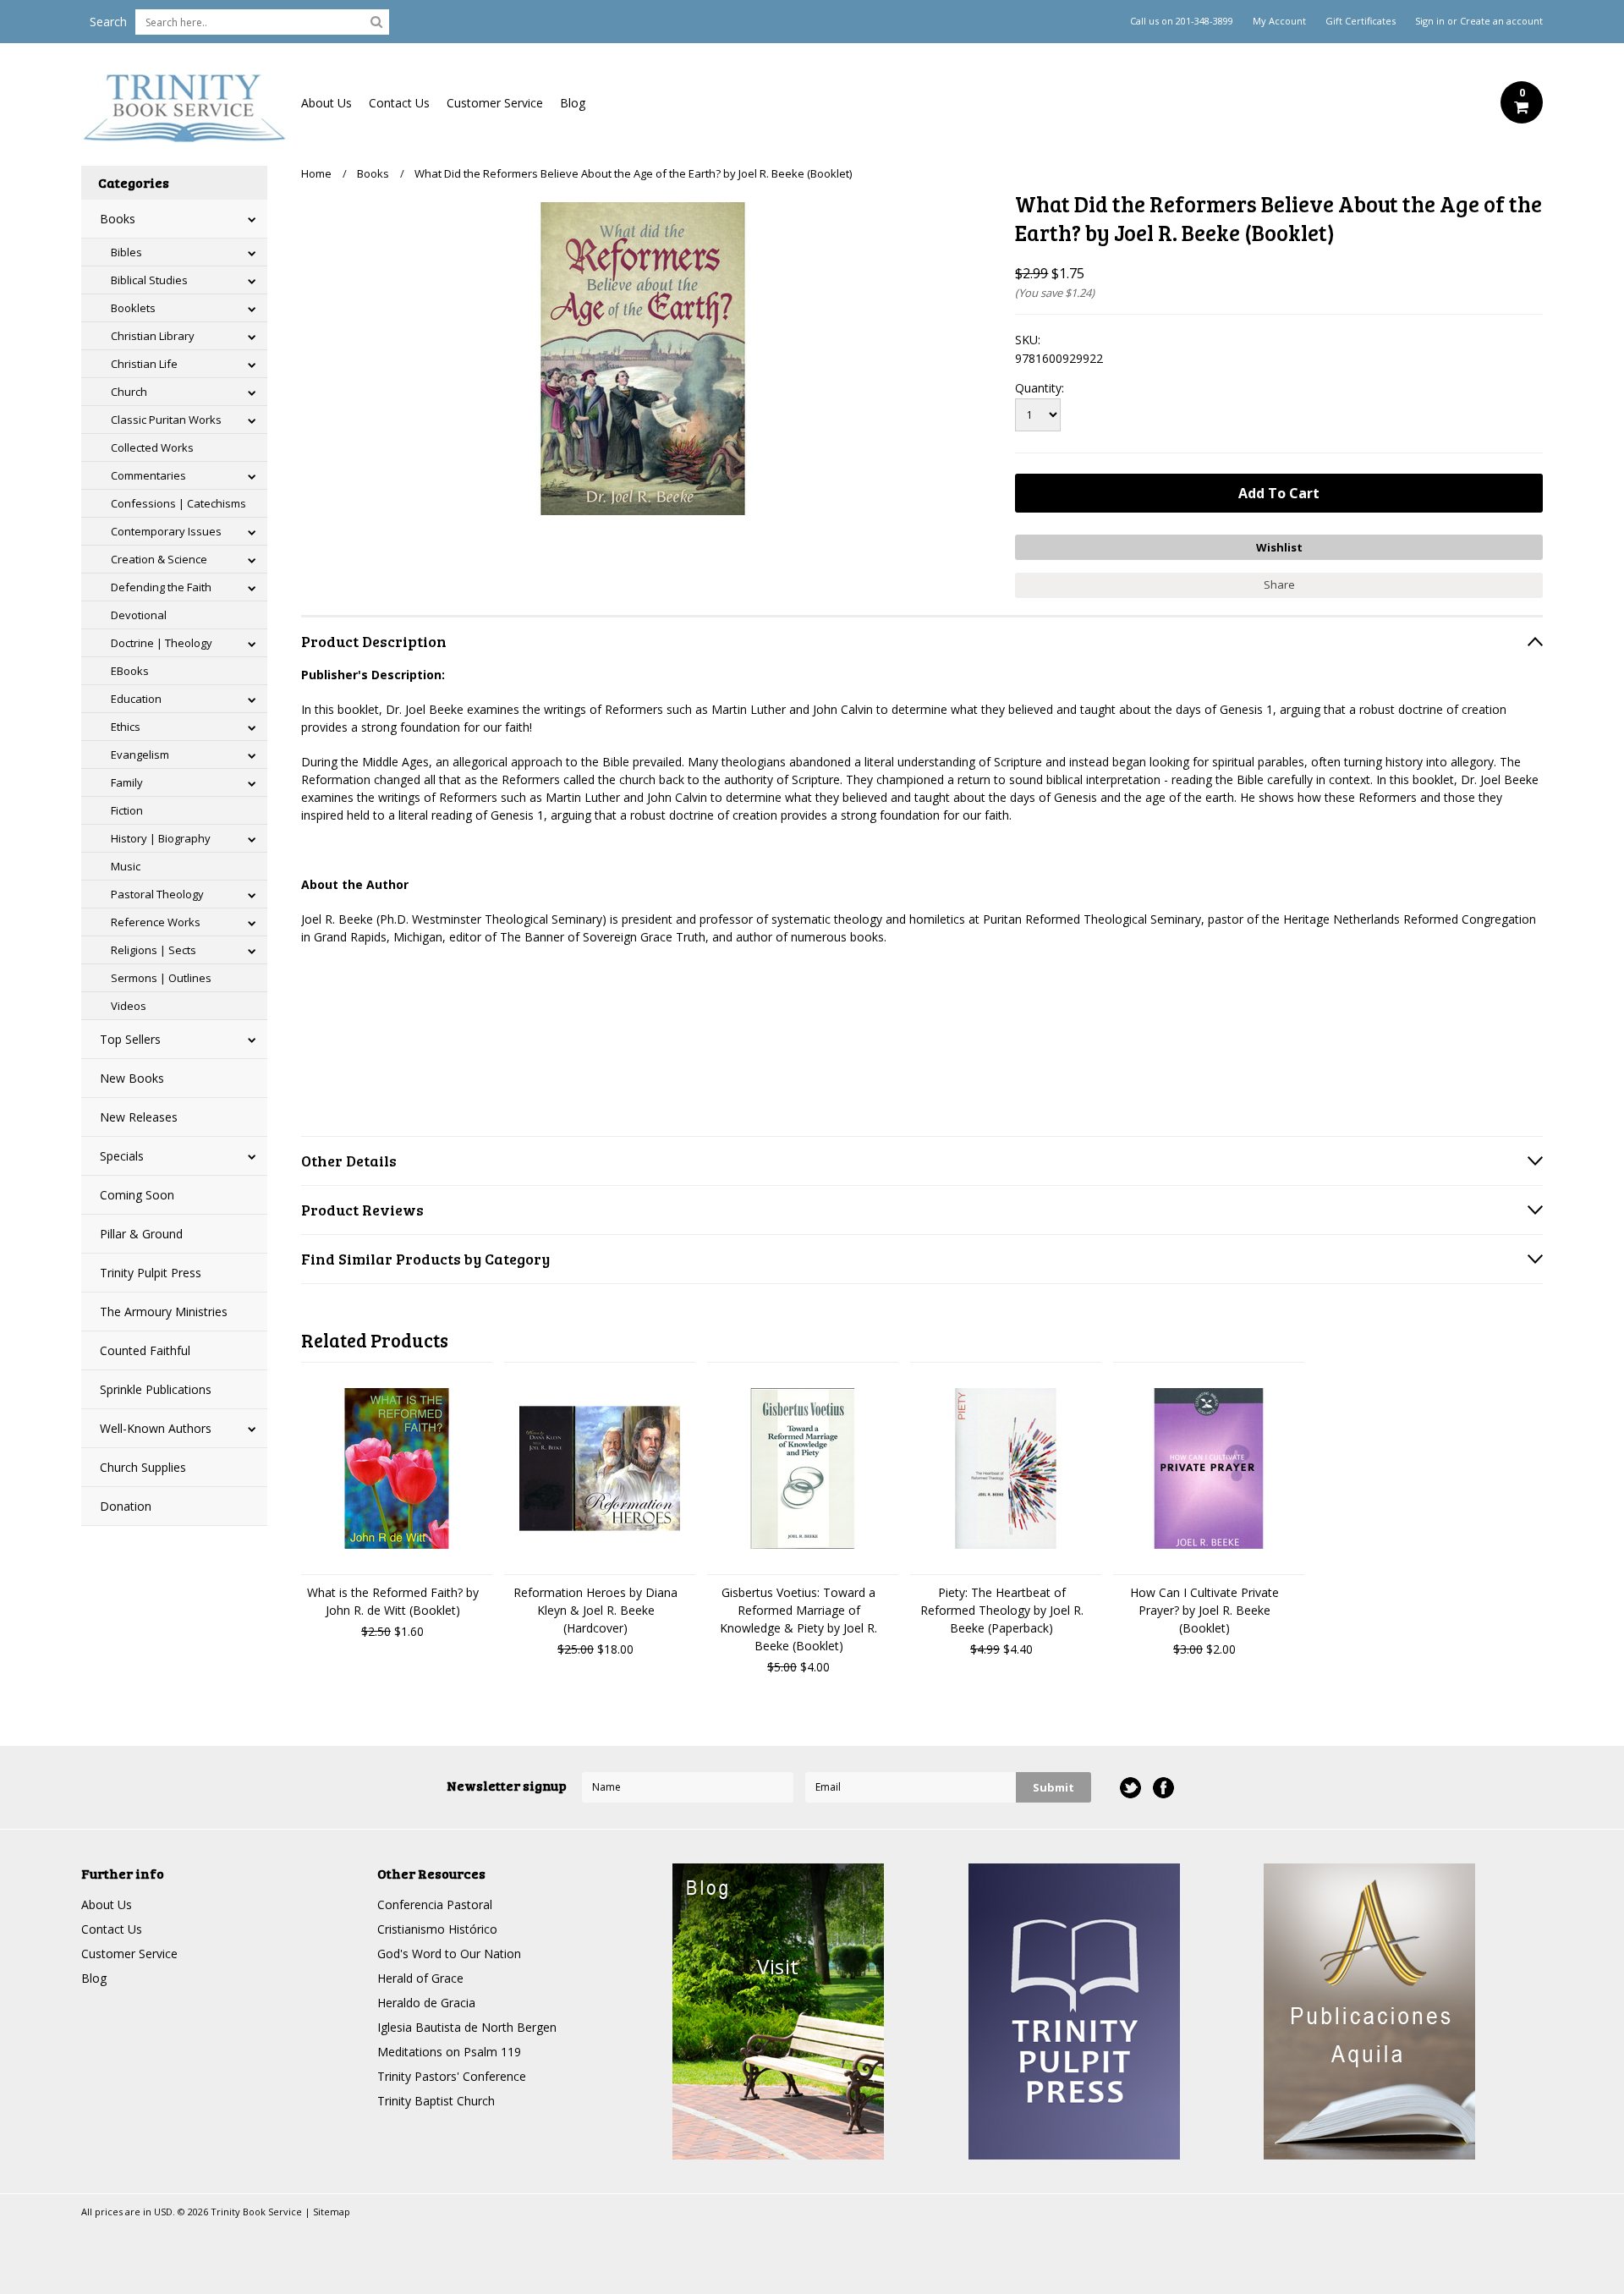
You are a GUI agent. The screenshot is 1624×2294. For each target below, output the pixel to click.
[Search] (376, 21)
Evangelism (140, 755)
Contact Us (399, 103)
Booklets (133, 308)
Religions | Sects (154, 950)
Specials (122, 1156)
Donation (126, 1506)
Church (129, 392)
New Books (132, 1078)
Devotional (139, 615)
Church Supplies (143, 1467)
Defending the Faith (161, 587)
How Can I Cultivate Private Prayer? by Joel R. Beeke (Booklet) (1204, 1610)
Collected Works (152, 447)
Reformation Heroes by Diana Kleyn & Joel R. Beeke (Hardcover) (595, 1610)
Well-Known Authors (156, 1428)
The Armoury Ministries (164, 1312)
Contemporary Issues (166, 531)
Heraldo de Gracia (426, 2003)
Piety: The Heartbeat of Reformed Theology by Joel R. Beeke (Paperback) (1002, 1610)
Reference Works (156, 922)
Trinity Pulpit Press (151, 1273)
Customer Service (495, 103)
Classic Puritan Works (166, 420)
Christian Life (144, 364)
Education (136, 699)
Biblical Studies (149, 280)
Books (118, 219)
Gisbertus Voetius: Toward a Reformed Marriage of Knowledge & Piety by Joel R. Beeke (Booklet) (798, 1619)
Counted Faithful (145, 1350)
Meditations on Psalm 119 (449, 2052)
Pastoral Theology (157, 894)
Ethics (126, 727)
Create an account (1501, 21)
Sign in (1430, 21)
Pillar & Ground (141, 1234)
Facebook (1163, 1788)
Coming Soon (137, 1195)
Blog (573, 103)
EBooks (130, 671)
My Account (1279, 21)
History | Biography (161, 838)
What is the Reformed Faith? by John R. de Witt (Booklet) (393, 1601)
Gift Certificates (1361, 21)
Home (316, 173)
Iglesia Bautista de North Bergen (467, 2027)
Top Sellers (130, 1039)
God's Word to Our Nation (449, 1954)
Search (108, 22)
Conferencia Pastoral (435, 1904)
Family (127, 782)
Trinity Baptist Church (436, 2101)
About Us (326, 103)
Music (126, 866)
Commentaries (148, 475)
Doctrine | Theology (162, 643)
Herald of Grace (420, 1978)
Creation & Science (159, 559)
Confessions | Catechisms (178, 503)
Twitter (1130, 1788)
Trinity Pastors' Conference (452, 2076)
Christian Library (153, 336)
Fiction (127, 810)
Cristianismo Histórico (437, 1929)
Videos (129, 1006)
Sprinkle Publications (156, 1389)
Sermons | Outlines (161, 978)
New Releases (139, 1117)
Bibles (126, 252)
